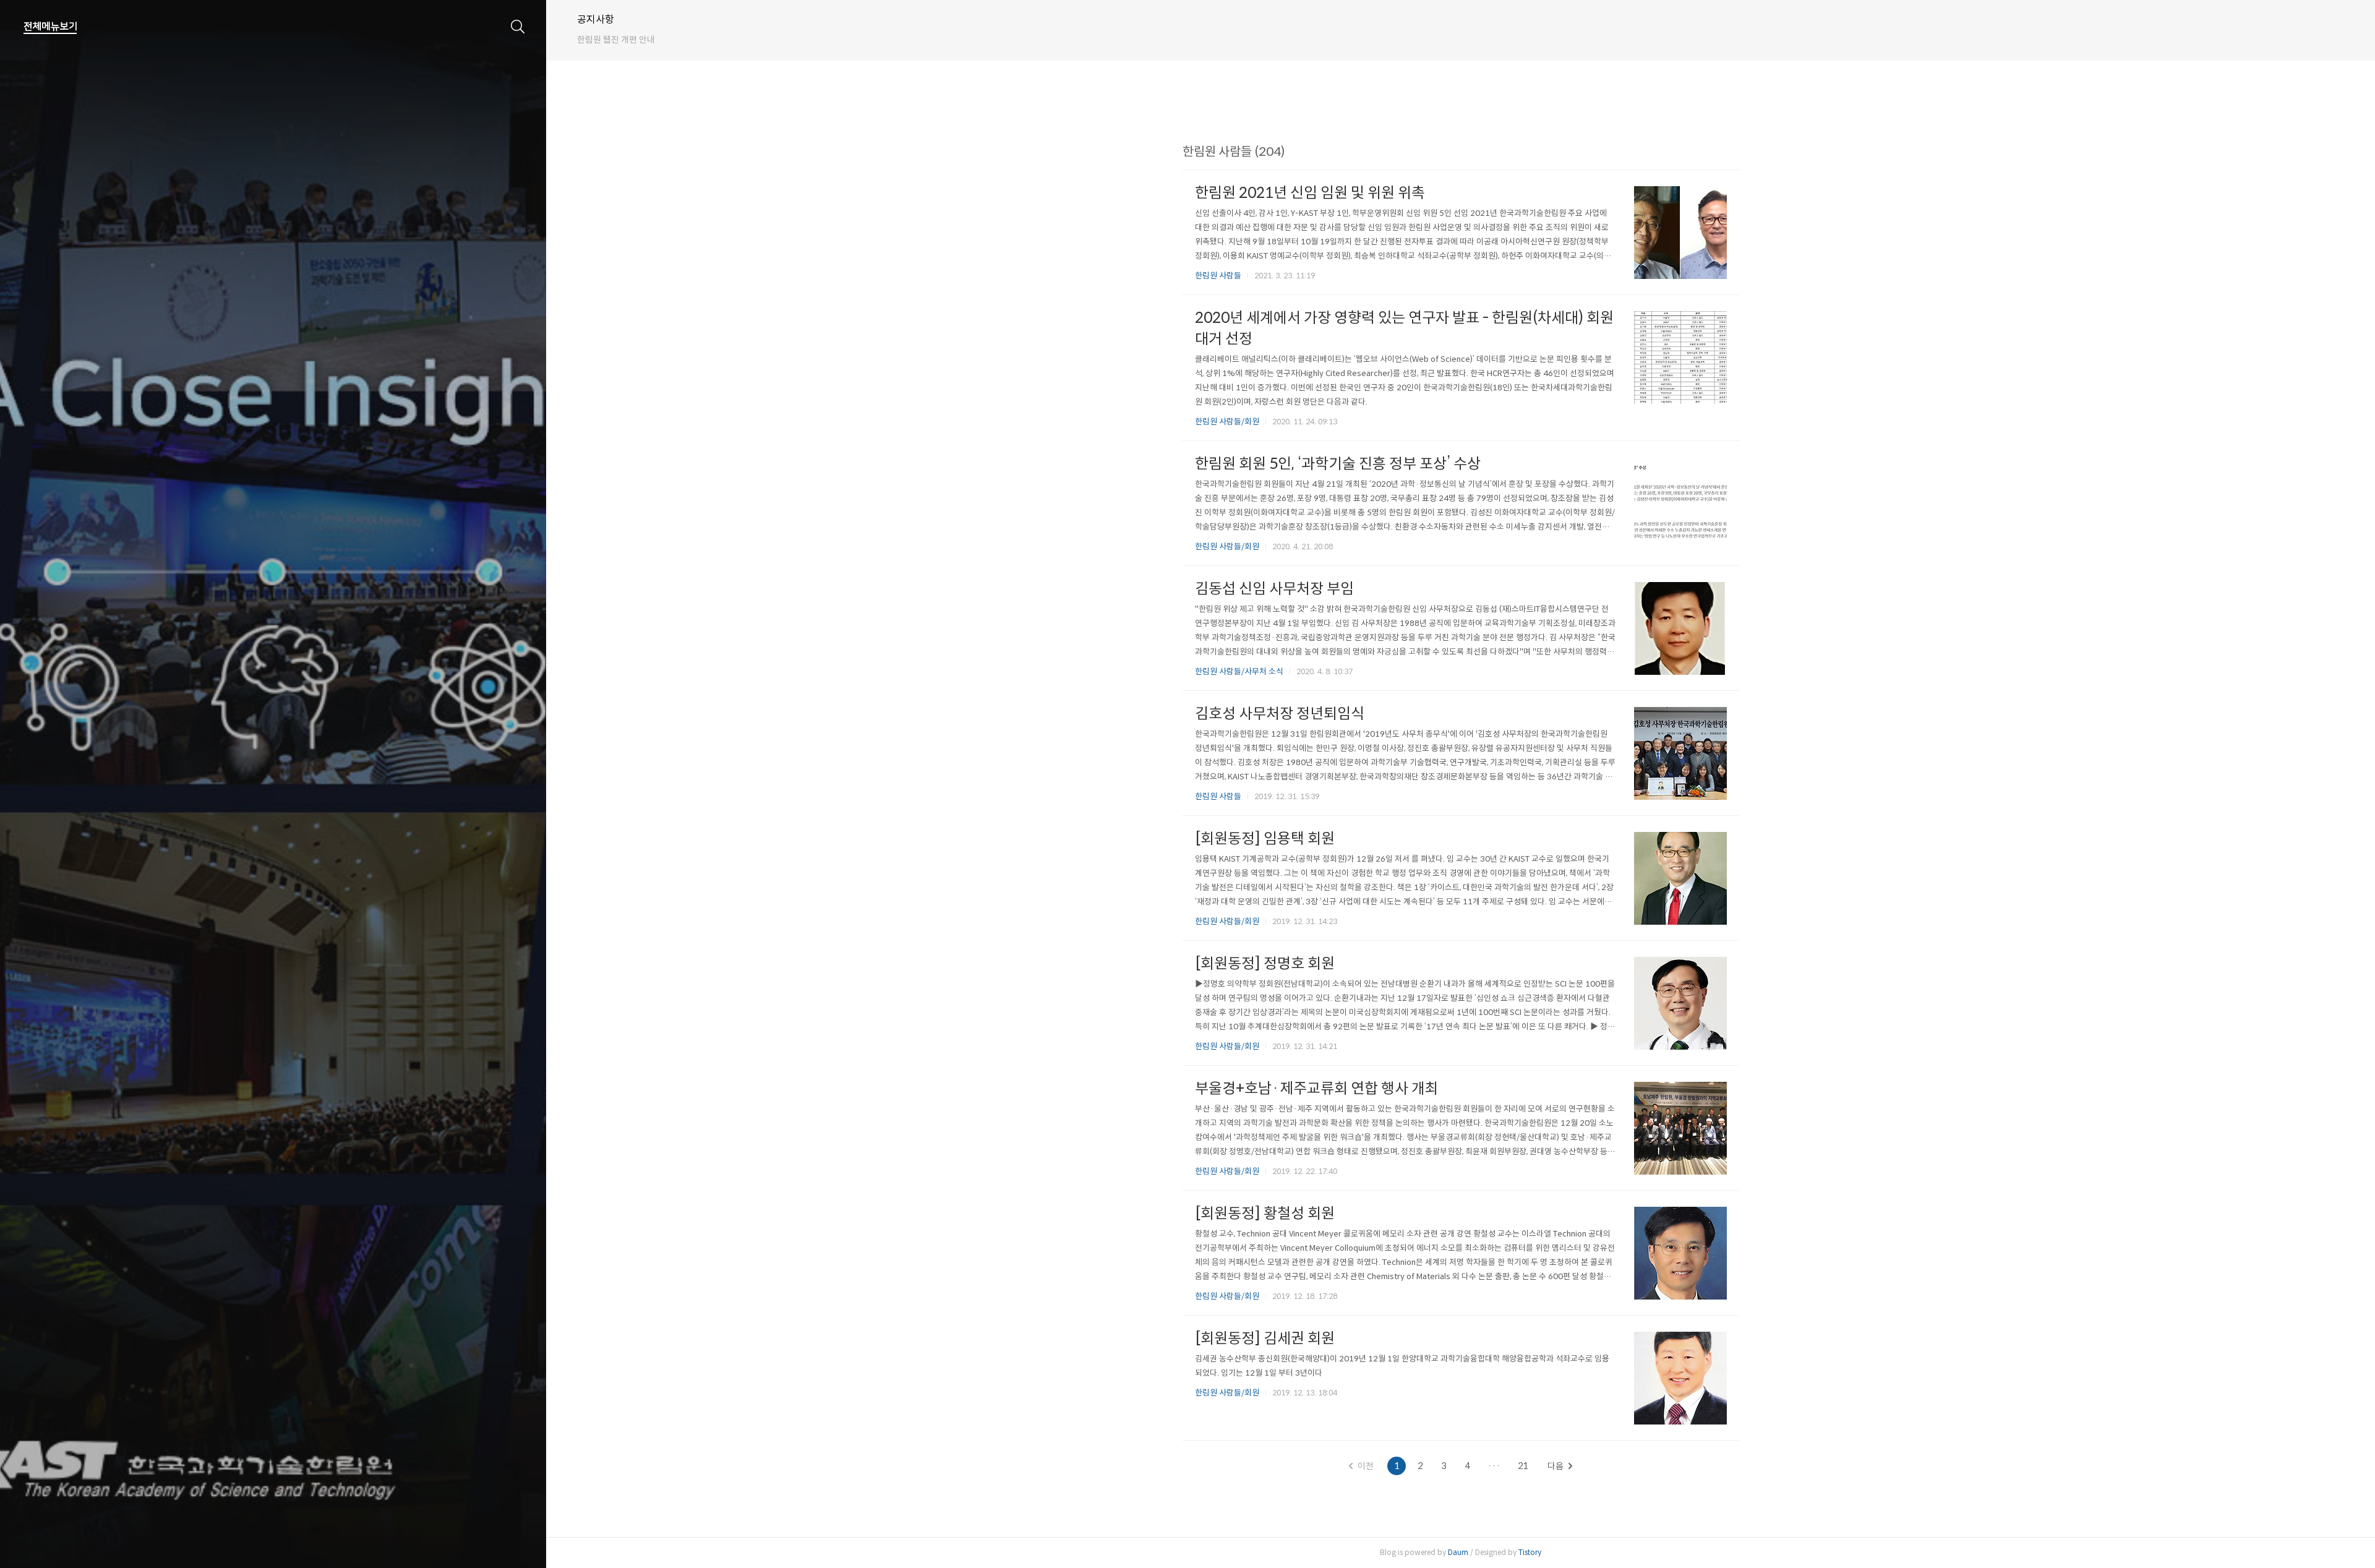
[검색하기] (518, 27)
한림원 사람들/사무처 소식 (1239, 671)
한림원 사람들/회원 (1227, 422)
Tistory (1530, 1552)
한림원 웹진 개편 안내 (616, 40)
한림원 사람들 (1218, 276)
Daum (1458, 1552)
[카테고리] (50, 27)
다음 (1556, 1466)
